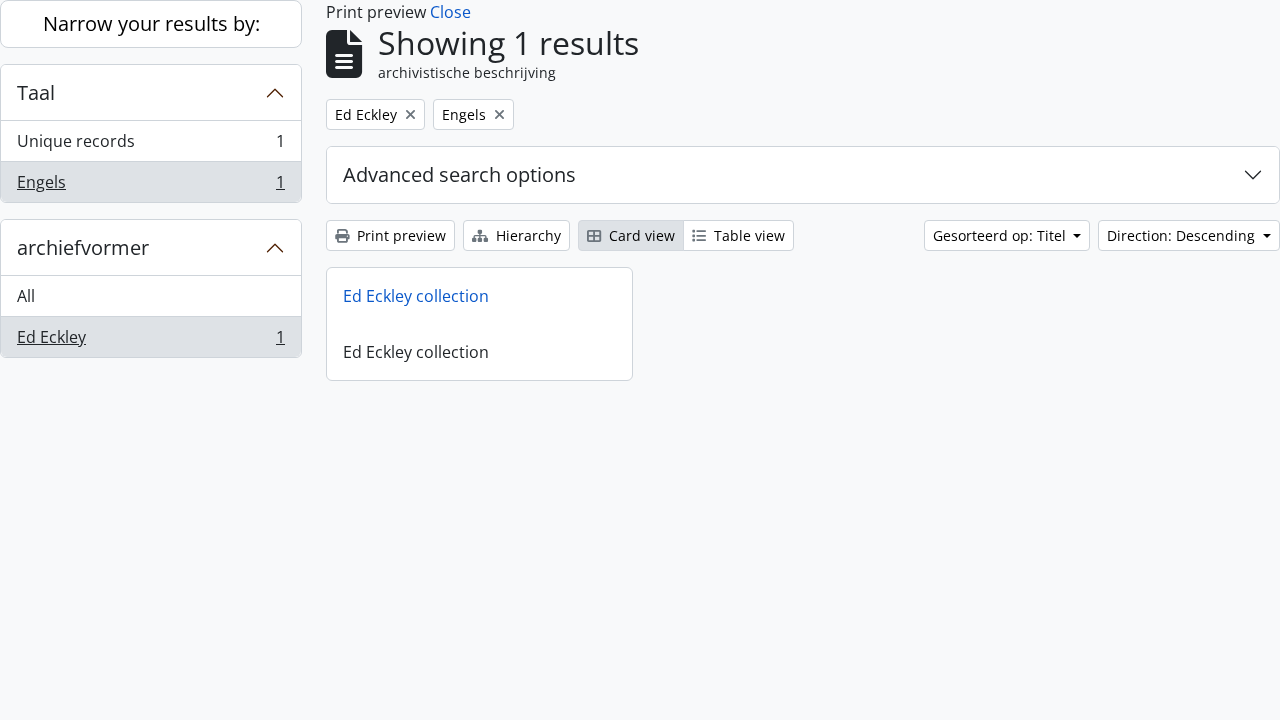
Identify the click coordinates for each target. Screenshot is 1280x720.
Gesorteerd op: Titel (1001, 235)
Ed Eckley (150, 341)
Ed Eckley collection (416, 296)
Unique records (150, 146)
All (26, 296)
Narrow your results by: (151, 23)
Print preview (399, 235)
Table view (747, 235)
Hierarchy (526, 235)
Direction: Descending (1183, 235)
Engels (150, 186)
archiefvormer (83, 247)
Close (450, 12)
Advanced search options (459, 174)
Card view (640, 235)
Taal (36, 92)
